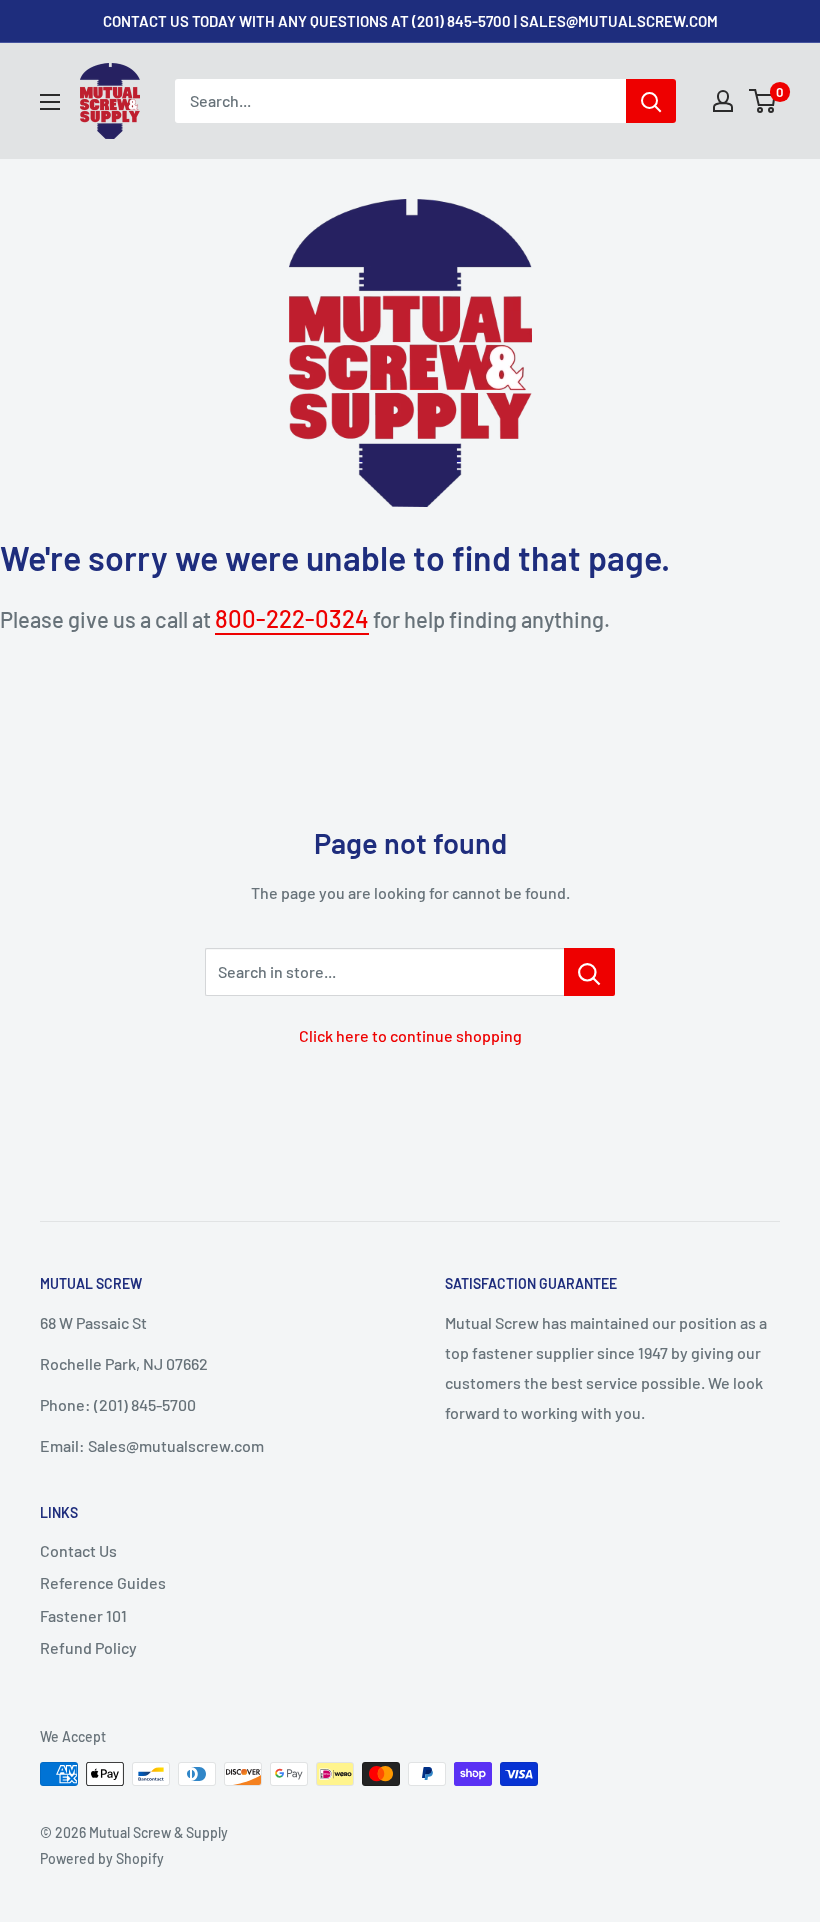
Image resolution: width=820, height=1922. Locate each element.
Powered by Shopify (102, 1858)
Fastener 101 (83, 1615)
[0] (763, 101)
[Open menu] (50, 102)
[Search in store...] (589, 972)
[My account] (723, 101)
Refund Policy (88, 1647)
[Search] (651, 101)
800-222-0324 (292, 618)
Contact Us (78, 1550)
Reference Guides (103, 1582)
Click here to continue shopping (410, 1035)
